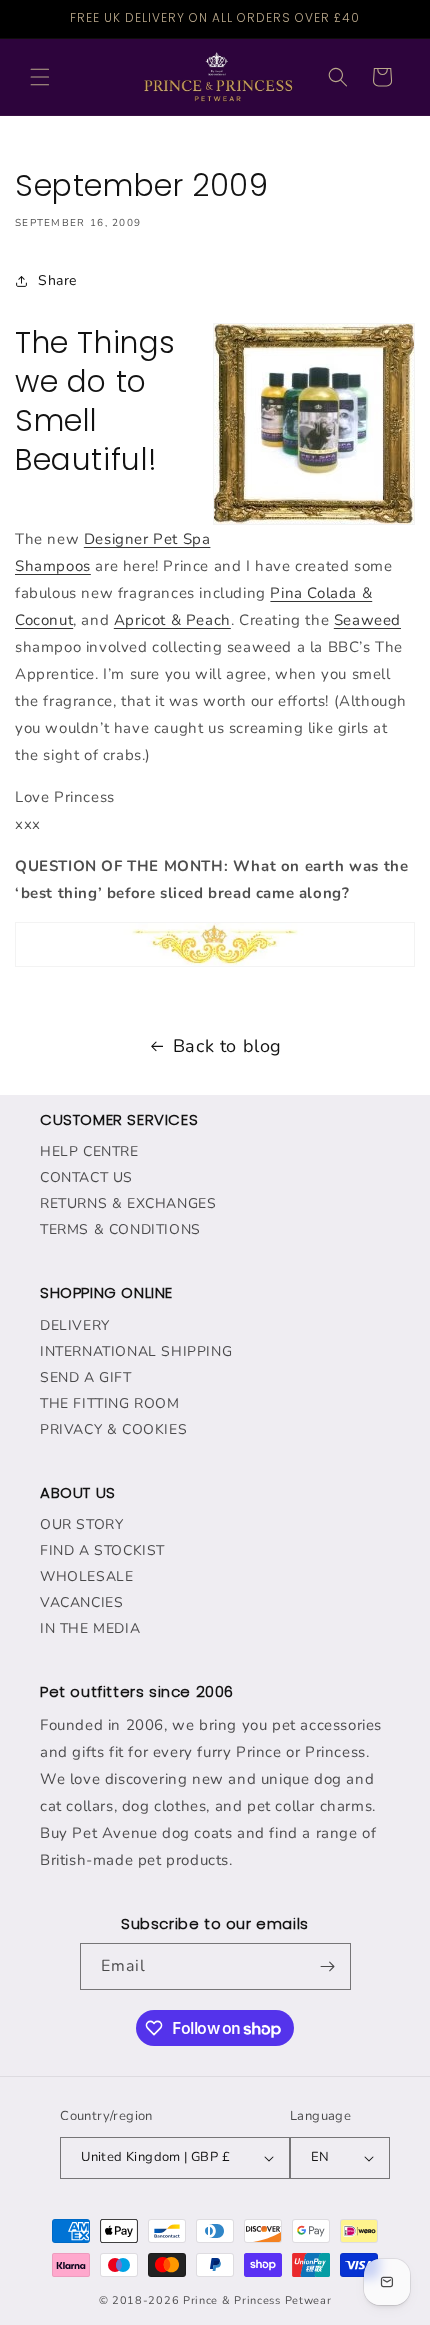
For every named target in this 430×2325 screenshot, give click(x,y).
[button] (40, 77)
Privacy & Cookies (113, 1429)
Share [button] (57, 280)
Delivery (75, 1325)
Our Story (81, 1524)
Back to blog (227, 1046)
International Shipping (136, 1351)
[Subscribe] (328, 1966)
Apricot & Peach (172, 620)
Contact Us (86, 1177)
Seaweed (367, 620)
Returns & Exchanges (128, 1203)
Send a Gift (86, 1377)
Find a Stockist (102, 1550)
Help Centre (89, 1151)
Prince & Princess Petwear (257, 2300)
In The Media (90, 1628)
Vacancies (81, 1602)
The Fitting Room (110, 1403)
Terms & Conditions (120, 1229)
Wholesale (86, 1576)
